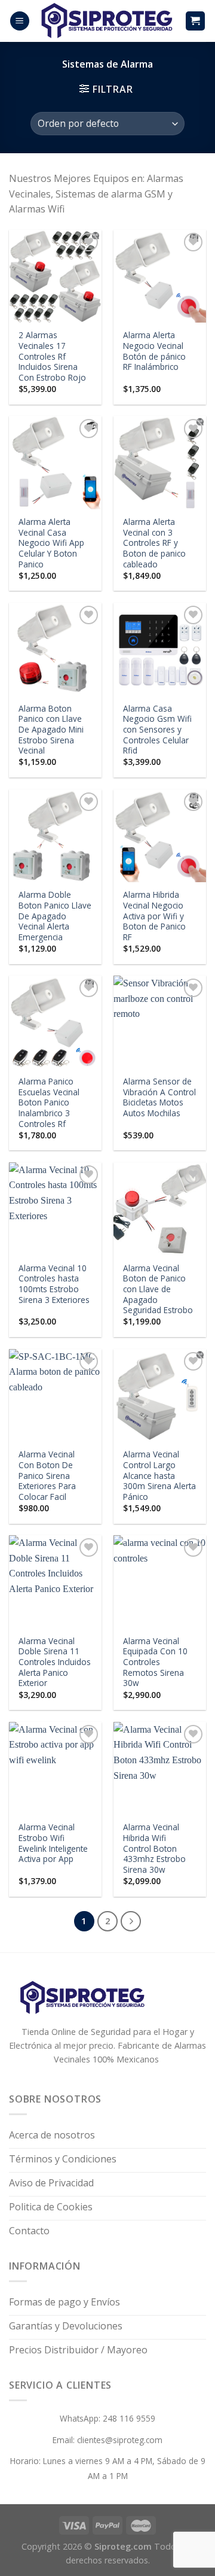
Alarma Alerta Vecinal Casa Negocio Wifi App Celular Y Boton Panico (51, 543)
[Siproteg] (107, 21)
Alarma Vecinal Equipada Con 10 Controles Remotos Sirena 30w (155, 1662)
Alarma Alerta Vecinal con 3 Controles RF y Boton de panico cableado (154, 543)
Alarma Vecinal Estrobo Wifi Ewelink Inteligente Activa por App (53, 1843)
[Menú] (20, 21)
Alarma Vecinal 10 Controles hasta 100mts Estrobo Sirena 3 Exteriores (54, 1284)
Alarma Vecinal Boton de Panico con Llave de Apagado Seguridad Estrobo (158, 1289)
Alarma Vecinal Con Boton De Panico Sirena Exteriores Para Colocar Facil (47, 1475)
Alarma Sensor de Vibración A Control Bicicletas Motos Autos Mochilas (159, 1097)
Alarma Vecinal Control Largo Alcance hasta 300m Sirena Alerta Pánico (159, 1475)
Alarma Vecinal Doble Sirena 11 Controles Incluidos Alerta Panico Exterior (55, 1662)
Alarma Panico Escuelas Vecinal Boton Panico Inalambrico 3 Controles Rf (49, 1102)
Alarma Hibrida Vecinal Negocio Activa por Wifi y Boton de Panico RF (154, 916)
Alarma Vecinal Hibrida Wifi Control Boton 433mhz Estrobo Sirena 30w (154, 1848)
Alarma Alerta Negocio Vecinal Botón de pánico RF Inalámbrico (154, 351)
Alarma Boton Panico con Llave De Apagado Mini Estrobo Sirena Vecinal (51, 730)
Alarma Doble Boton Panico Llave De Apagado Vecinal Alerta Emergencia (55, 916)
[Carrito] (196, 21)
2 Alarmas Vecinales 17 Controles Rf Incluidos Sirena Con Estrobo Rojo (52, 356)
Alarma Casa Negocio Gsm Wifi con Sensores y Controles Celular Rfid (157, 730)
